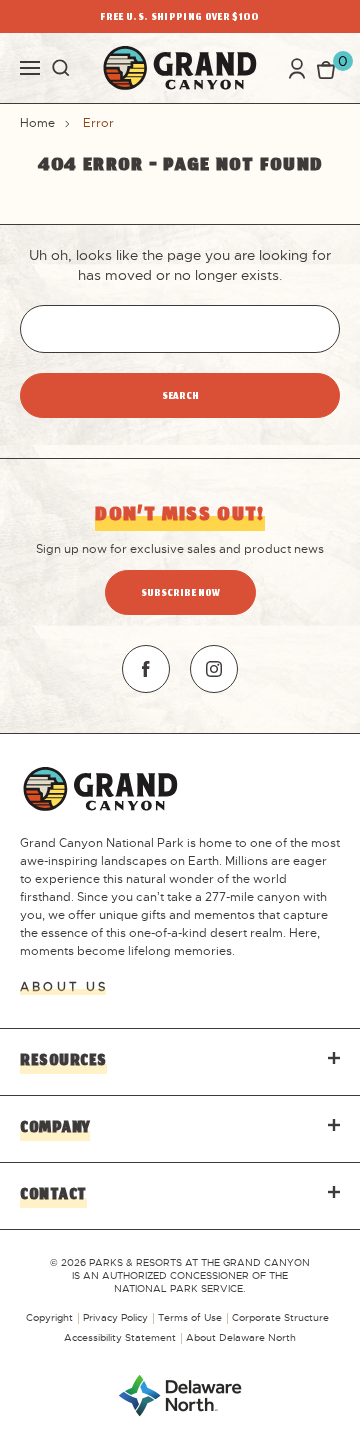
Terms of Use (190, 1317)
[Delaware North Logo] (180, 1394)
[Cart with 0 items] (326, 68)
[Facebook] (146, 669)
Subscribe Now (180, 594)
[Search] (61, 68)
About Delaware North (241, 1337)
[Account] (297, 68)
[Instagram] (214, 669)
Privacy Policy (115, 1317)
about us (64, 987)
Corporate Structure (280, 1317)
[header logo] (180, 68)
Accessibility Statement (120, 1337)
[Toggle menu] (30, 66)
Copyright (49, 1317)
